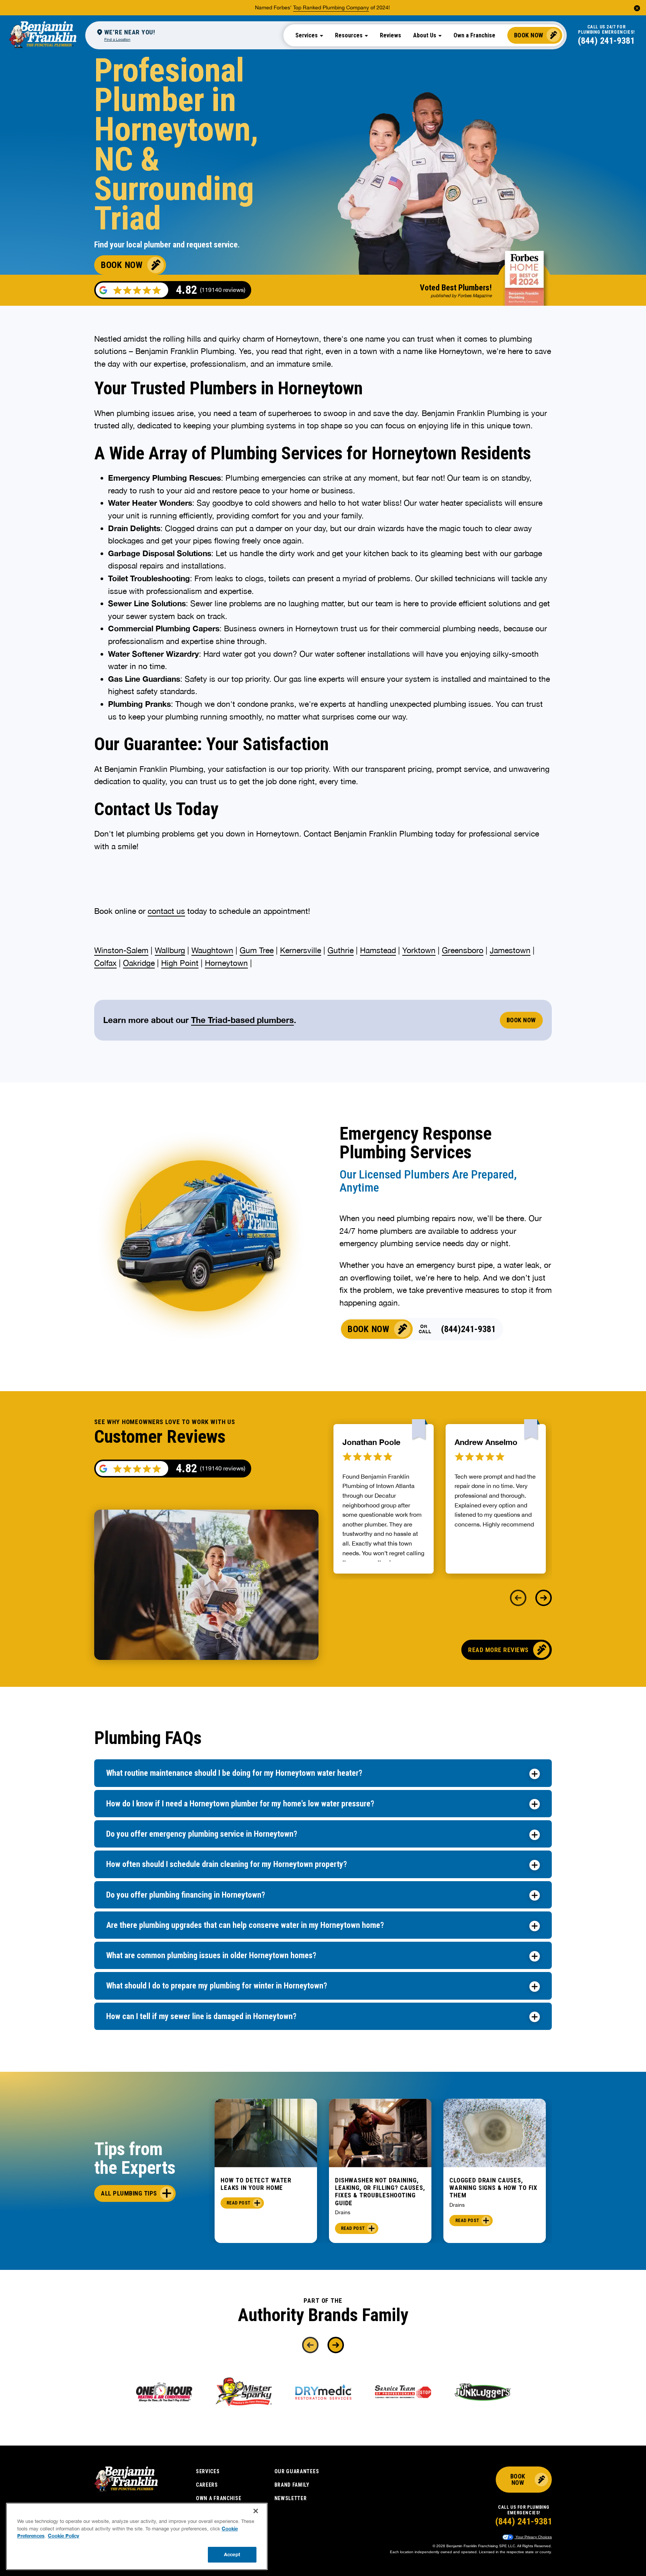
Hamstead (378, 950)
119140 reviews (223, 1468)
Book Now (529, 35)
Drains (343, 2212)
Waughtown (212, 950)
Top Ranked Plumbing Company (331, 7)
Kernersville (301, 950)
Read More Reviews (498, 1650)
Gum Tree (257, 950)
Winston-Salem (121, 950)
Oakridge (139, 963)
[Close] (256, 2511)
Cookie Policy (64, 2536)
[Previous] (518, 1598)
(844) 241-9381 (606, 41)
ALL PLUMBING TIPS (129, 2193)
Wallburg (170, 950)
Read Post (239, 2203)
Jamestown (510, 950)
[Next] (544, 1598)
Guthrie (341, 950)
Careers (207, 2485)
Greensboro (463, 950)
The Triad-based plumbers (242, 1020)
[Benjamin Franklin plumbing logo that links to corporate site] (43, 35)
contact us (166, 911)
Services (208, 2471)
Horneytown (226, 963)
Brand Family (292, 2485)
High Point (180, 963)
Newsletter (291, 2498)
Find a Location (117, 39)
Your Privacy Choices (533, 2537)
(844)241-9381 (468, 1329)
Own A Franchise (219, 2498)
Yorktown (419, 950)
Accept (232, 2554)
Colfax (105, 963)
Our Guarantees (297, 2471)
